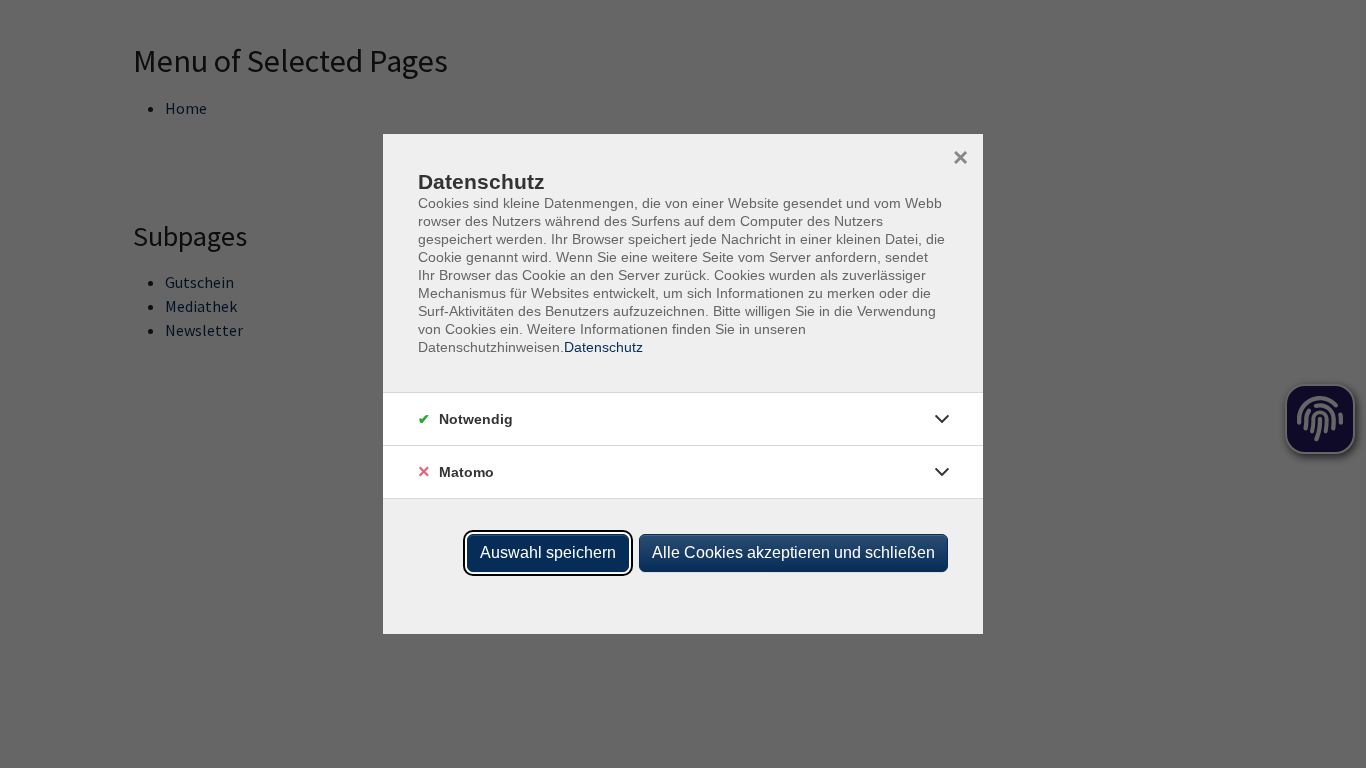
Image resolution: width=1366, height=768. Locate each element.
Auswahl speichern (548, 552)
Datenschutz (603, 347)
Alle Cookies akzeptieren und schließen (793, 552)
